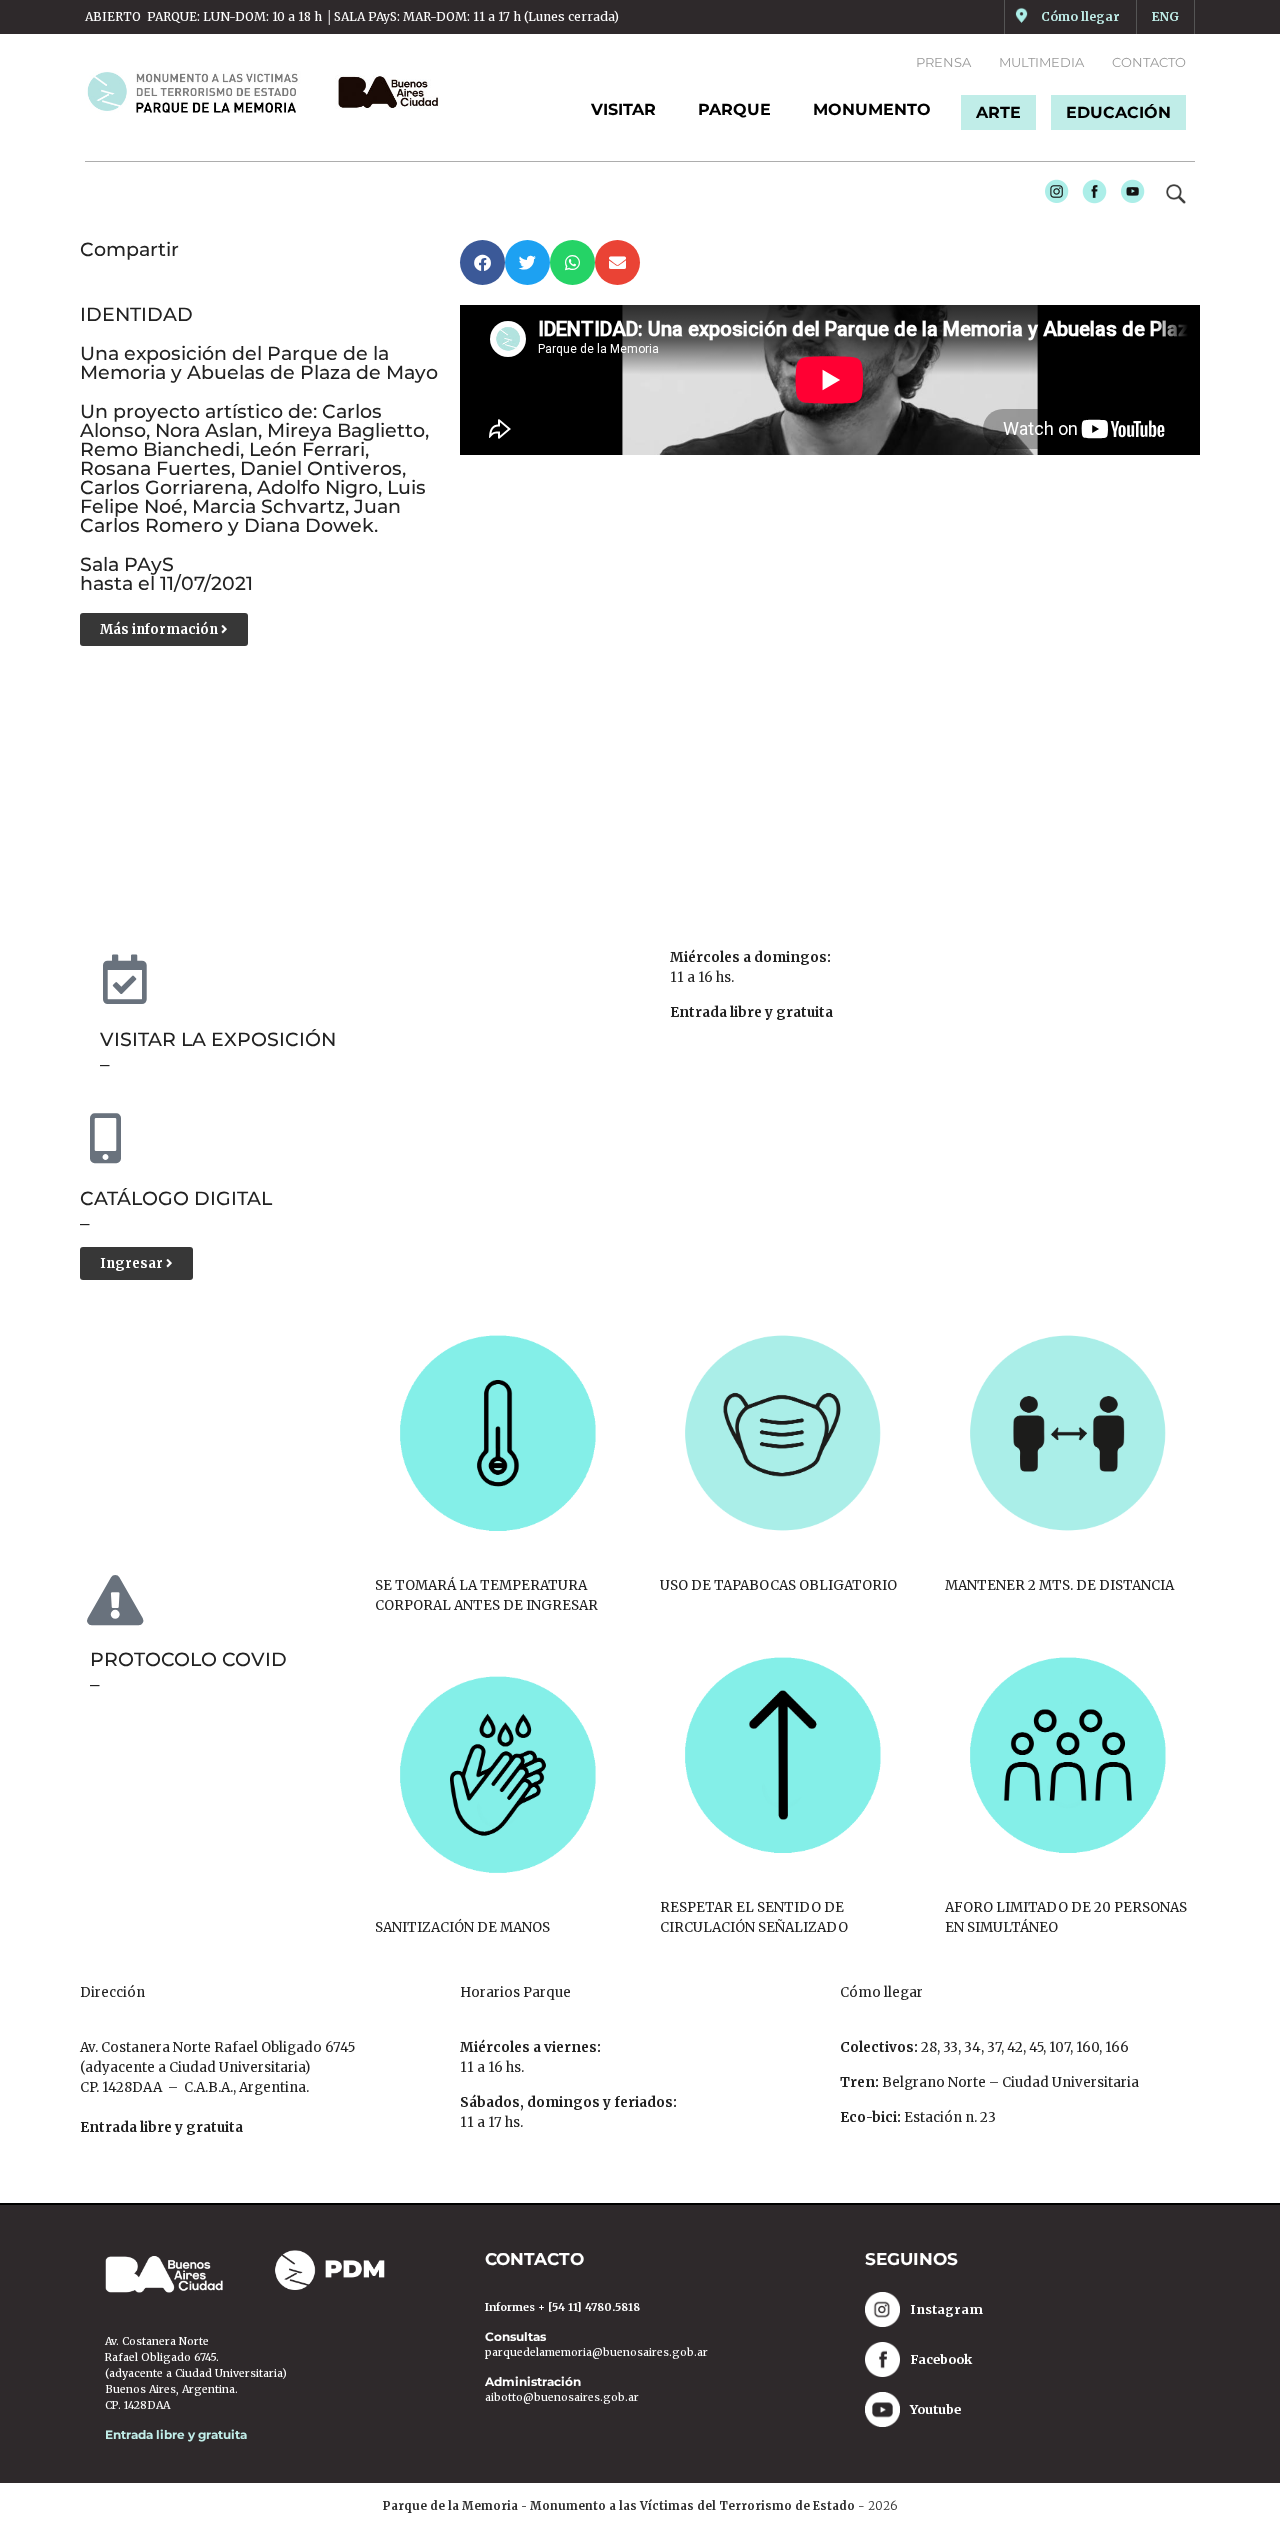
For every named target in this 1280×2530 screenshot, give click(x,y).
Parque (734, 109)
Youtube (1127, 196)
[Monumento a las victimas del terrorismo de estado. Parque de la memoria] (204, 92)
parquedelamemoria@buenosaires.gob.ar (596, 2352)
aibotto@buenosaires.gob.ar (562, 2397)
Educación (1118, 112)
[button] (482, 262)
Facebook (1089, 196)
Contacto (1149, 62)
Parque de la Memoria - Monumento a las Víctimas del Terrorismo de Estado (619, 2506)
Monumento (872, 109)
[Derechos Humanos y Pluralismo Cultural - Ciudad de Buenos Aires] (383, 92)
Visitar (623, 109)
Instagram (1051, 196)
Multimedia (1041, 62)
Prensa (943, 62)
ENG (1165, 16)
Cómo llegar (1080, 16)
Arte (998, 112)
